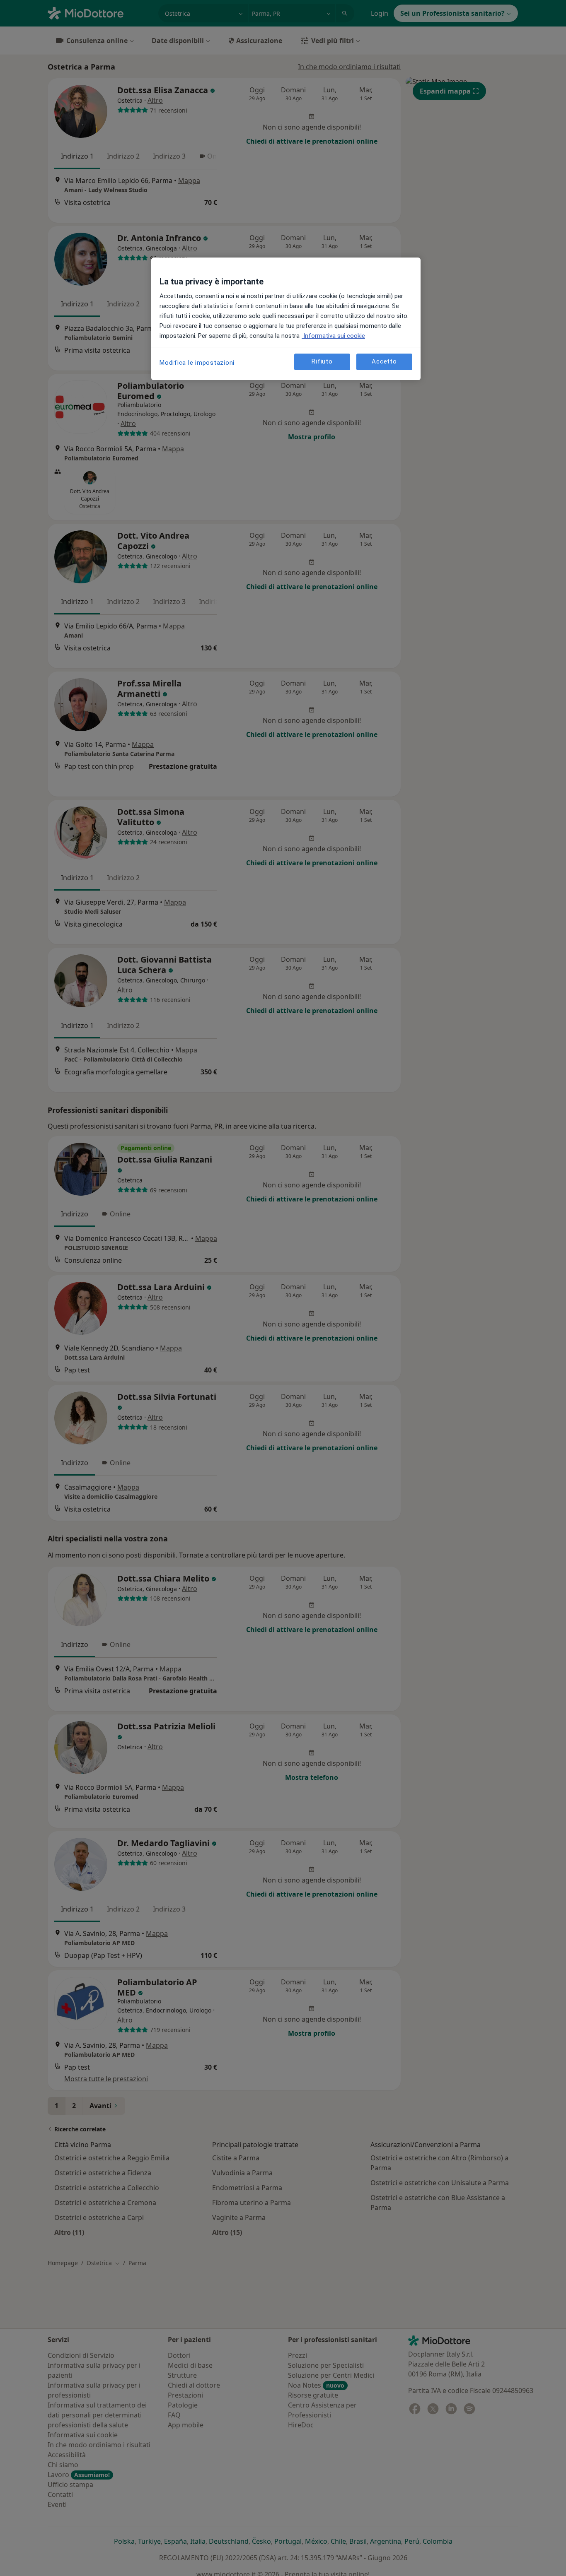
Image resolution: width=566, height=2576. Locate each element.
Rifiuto (322, 362)
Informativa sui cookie (333, 336)
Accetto (384, 362)
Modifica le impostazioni (197, 363)
